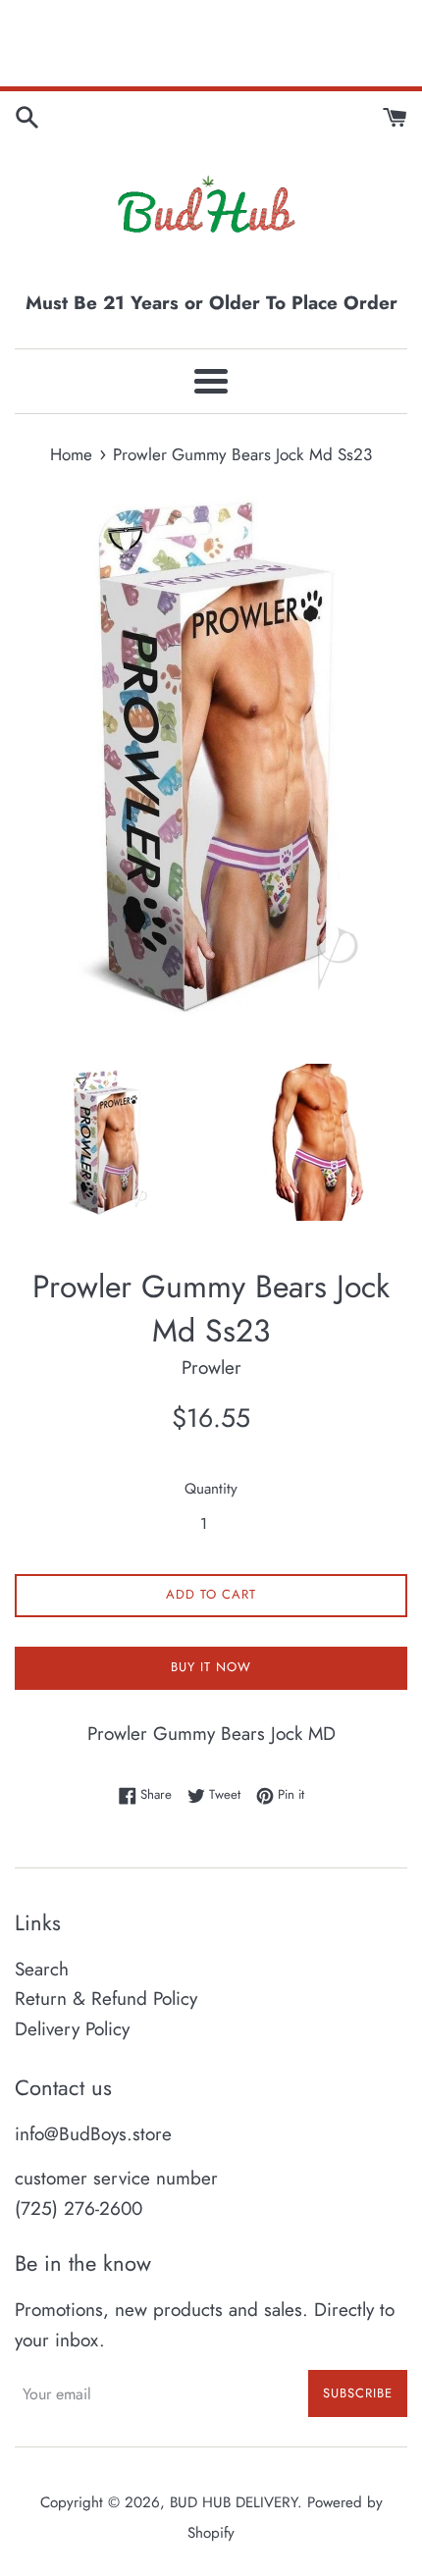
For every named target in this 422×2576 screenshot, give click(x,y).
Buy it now (211, 1667)
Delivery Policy (72, 2029)
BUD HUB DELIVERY (234, 2502)
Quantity (211, 1489)
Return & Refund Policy (106, 1998)
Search (42, 1969)
